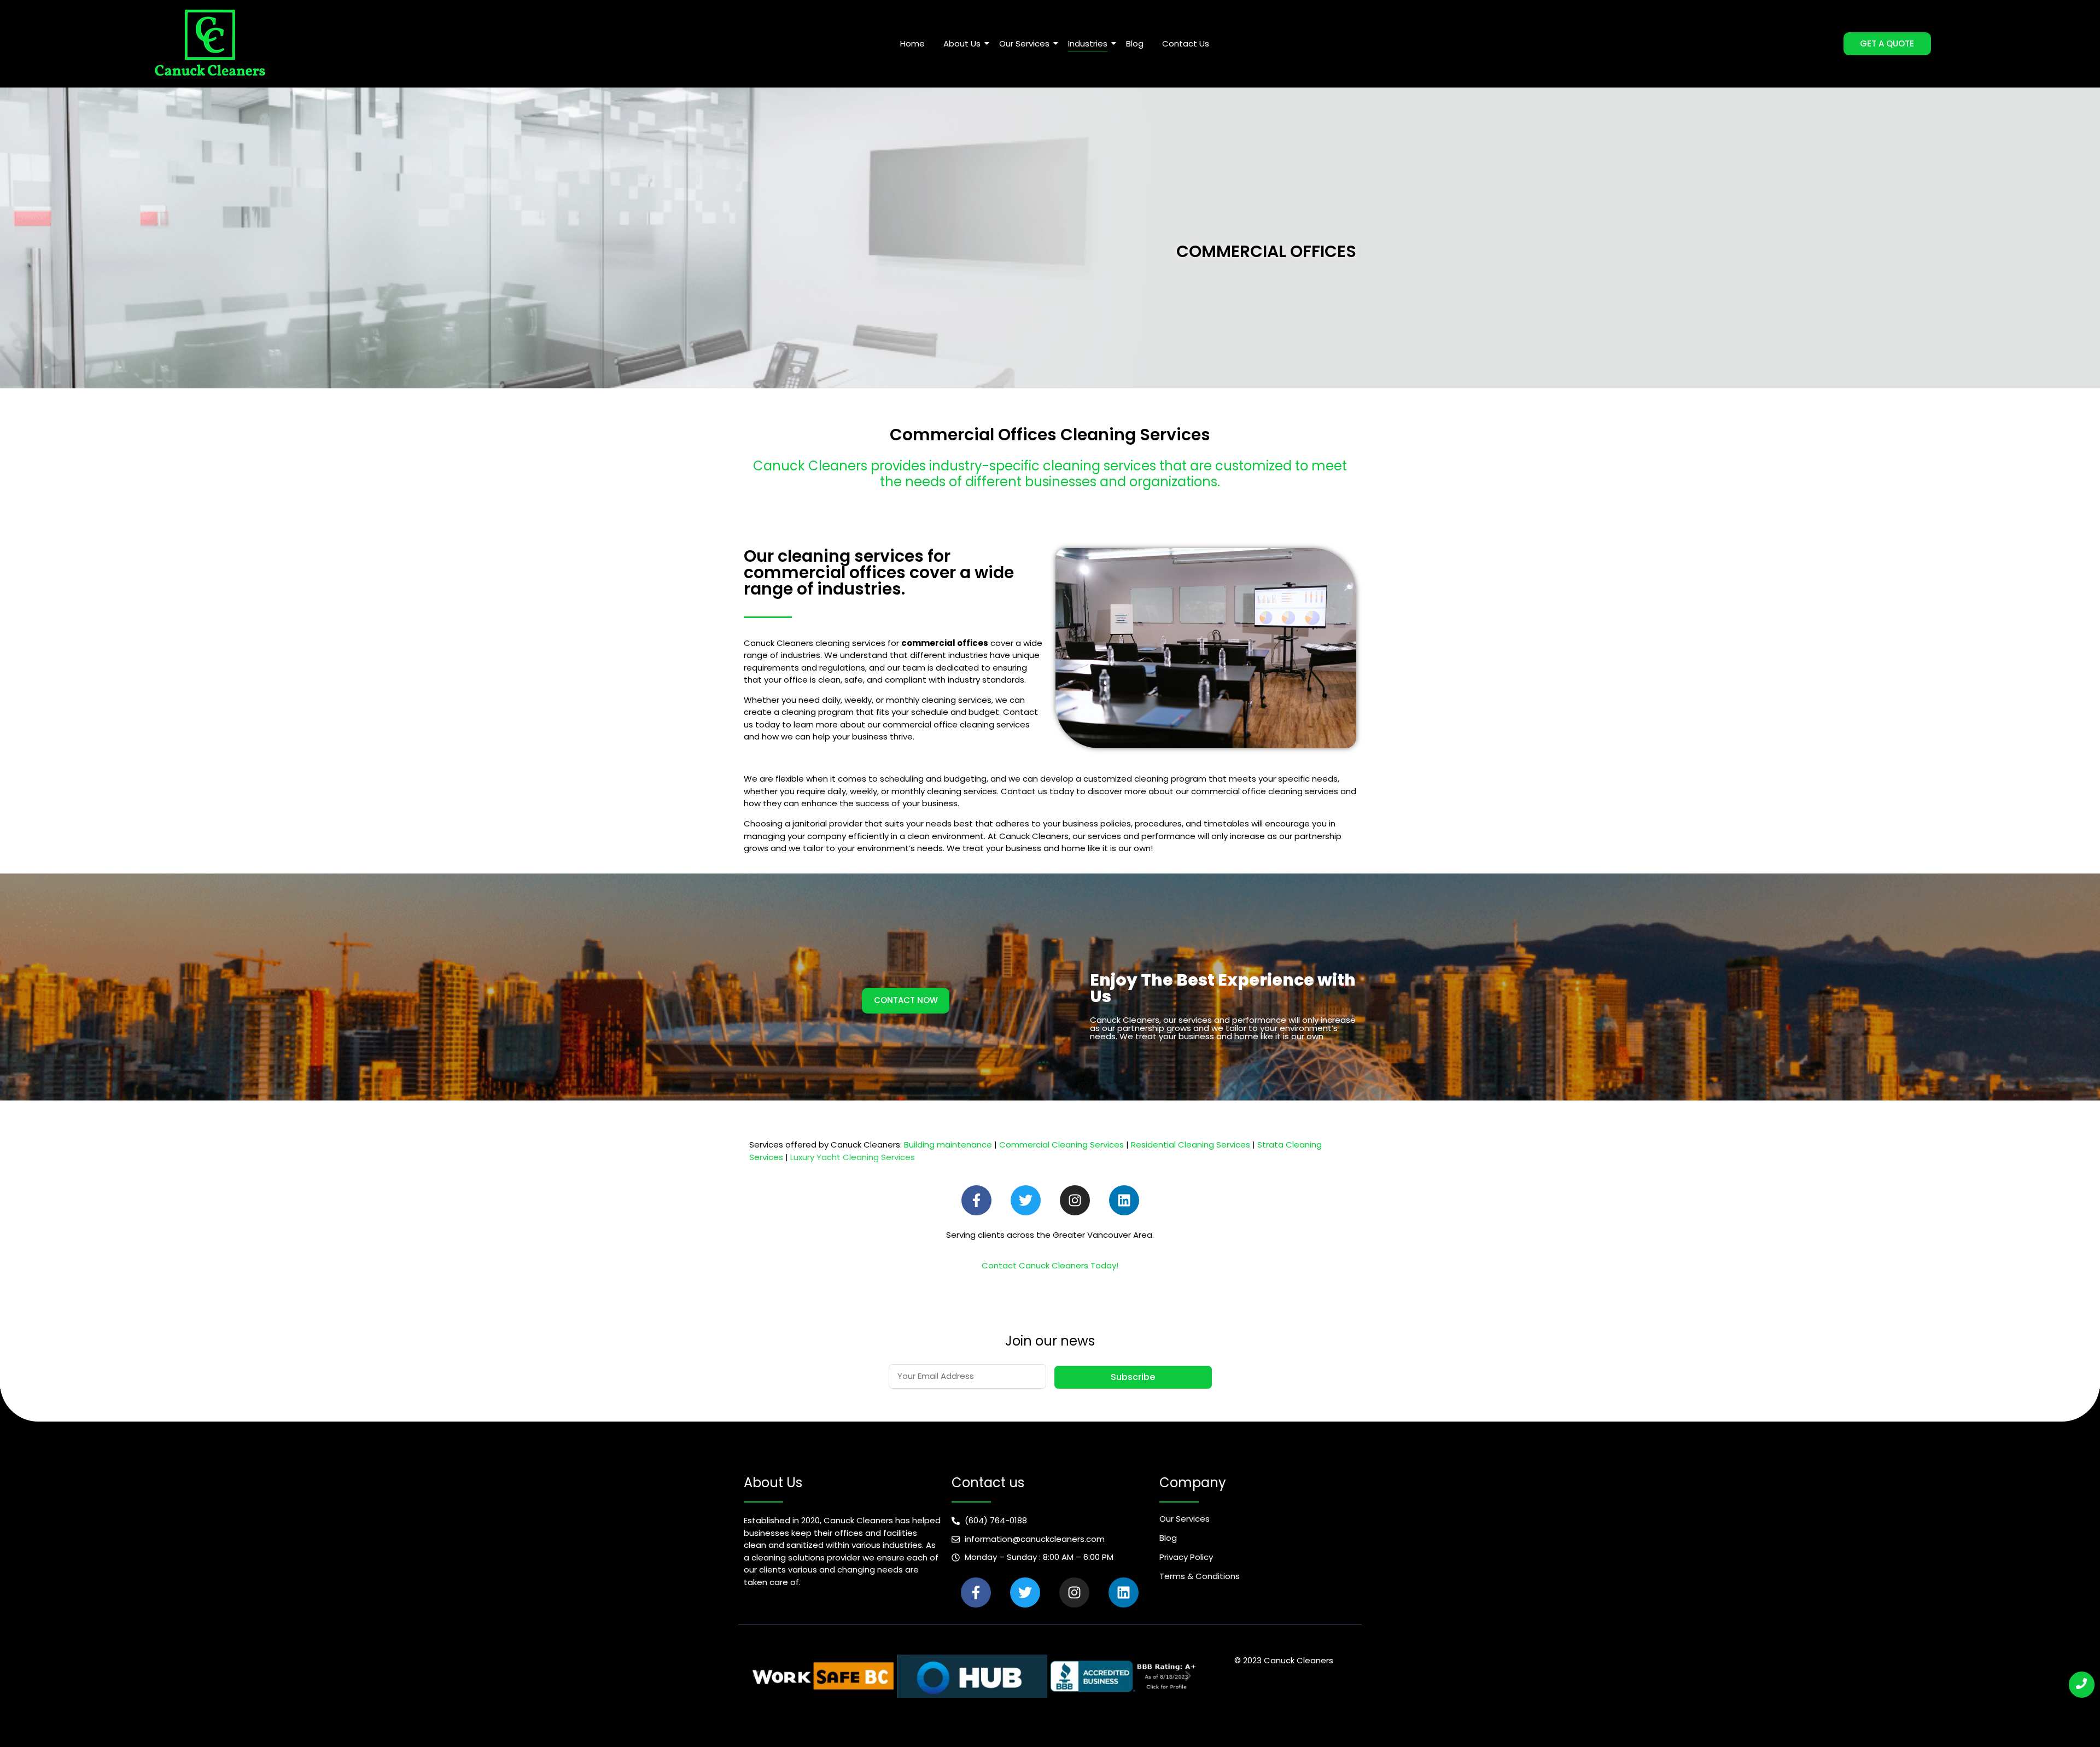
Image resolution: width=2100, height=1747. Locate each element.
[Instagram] (1075, 1200)
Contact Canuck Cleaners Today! (1050, 1265)
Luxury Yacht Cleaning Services (853, 1157)
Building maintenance (948, 1145)
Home (912, 43)
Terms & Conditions (1200, 1576)
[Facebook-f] (976, 1200)
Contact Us (1186, 43)
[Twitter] (1026, 1200)
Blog (1135, 43)
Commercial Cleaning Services (1061, 1145)
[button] (756, 1676)
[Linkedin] (1124, 1200)
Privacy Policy (1186, 1557)
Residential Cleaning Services (1191, 1145)
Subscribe (1133, 1377)
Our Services (1024, 43)
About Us (962, 43)
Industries (1088, 43)
